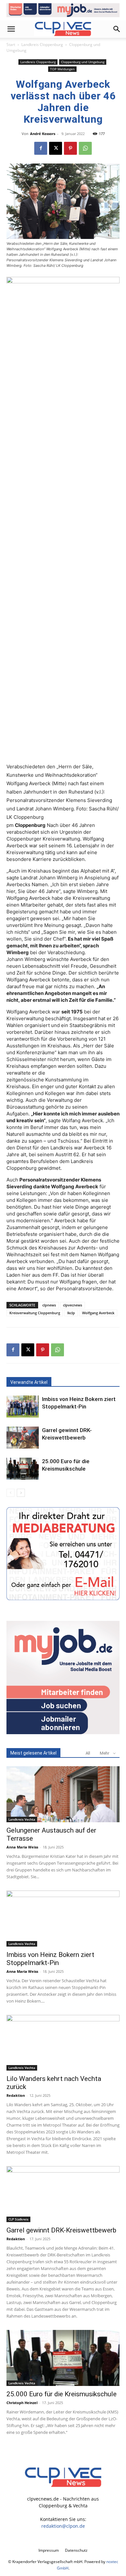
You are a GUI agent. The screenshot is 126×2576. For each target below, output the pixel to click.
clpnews (49, 1305)
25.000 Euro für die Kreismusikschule (62, 2394)
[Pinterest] (70, 148)
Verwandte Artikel (29, 1382)
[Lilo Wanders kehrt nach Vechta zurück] (63, 2043)
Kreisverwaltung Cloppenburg (35, 1313)
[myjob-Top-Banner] (63, 10)
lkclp (71, 1313)
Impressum (49, 2550)
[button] (11, 29)
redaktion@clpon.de (63, 2526)
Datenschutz (76, 2550)
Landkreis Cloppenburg (42, 45)
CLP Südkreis (18, 2219)
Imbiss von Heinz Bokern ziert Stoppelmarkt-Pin (50, 1959)
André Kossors (43, 134)
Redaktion (16, 2095)
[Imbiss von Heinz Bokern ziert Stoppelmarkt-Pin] (23, 1407)
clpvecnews (73, 1305)
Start (11, 45)
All (88, 1753)
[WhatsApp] (85, 148)
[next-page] (21, 1493)
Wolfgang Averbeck (98, 1313)
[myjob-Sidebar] (63, 1732)
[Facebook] (41, 148)
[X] (56, 148)
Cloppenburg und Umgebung (83, 62)
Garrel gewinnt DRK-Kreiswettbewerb (61, 2230)
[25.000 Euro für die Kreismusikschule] (23, 1469)
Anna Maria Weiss (22, 1847)
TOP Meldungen (62, 69)
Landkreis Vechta (22, 1819)
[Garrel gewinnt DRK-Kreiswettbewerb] (23, 1438)
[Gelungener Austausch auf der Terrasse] (63, 1794)
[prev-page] (10, 1493)
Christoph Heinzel (22, 2403)
